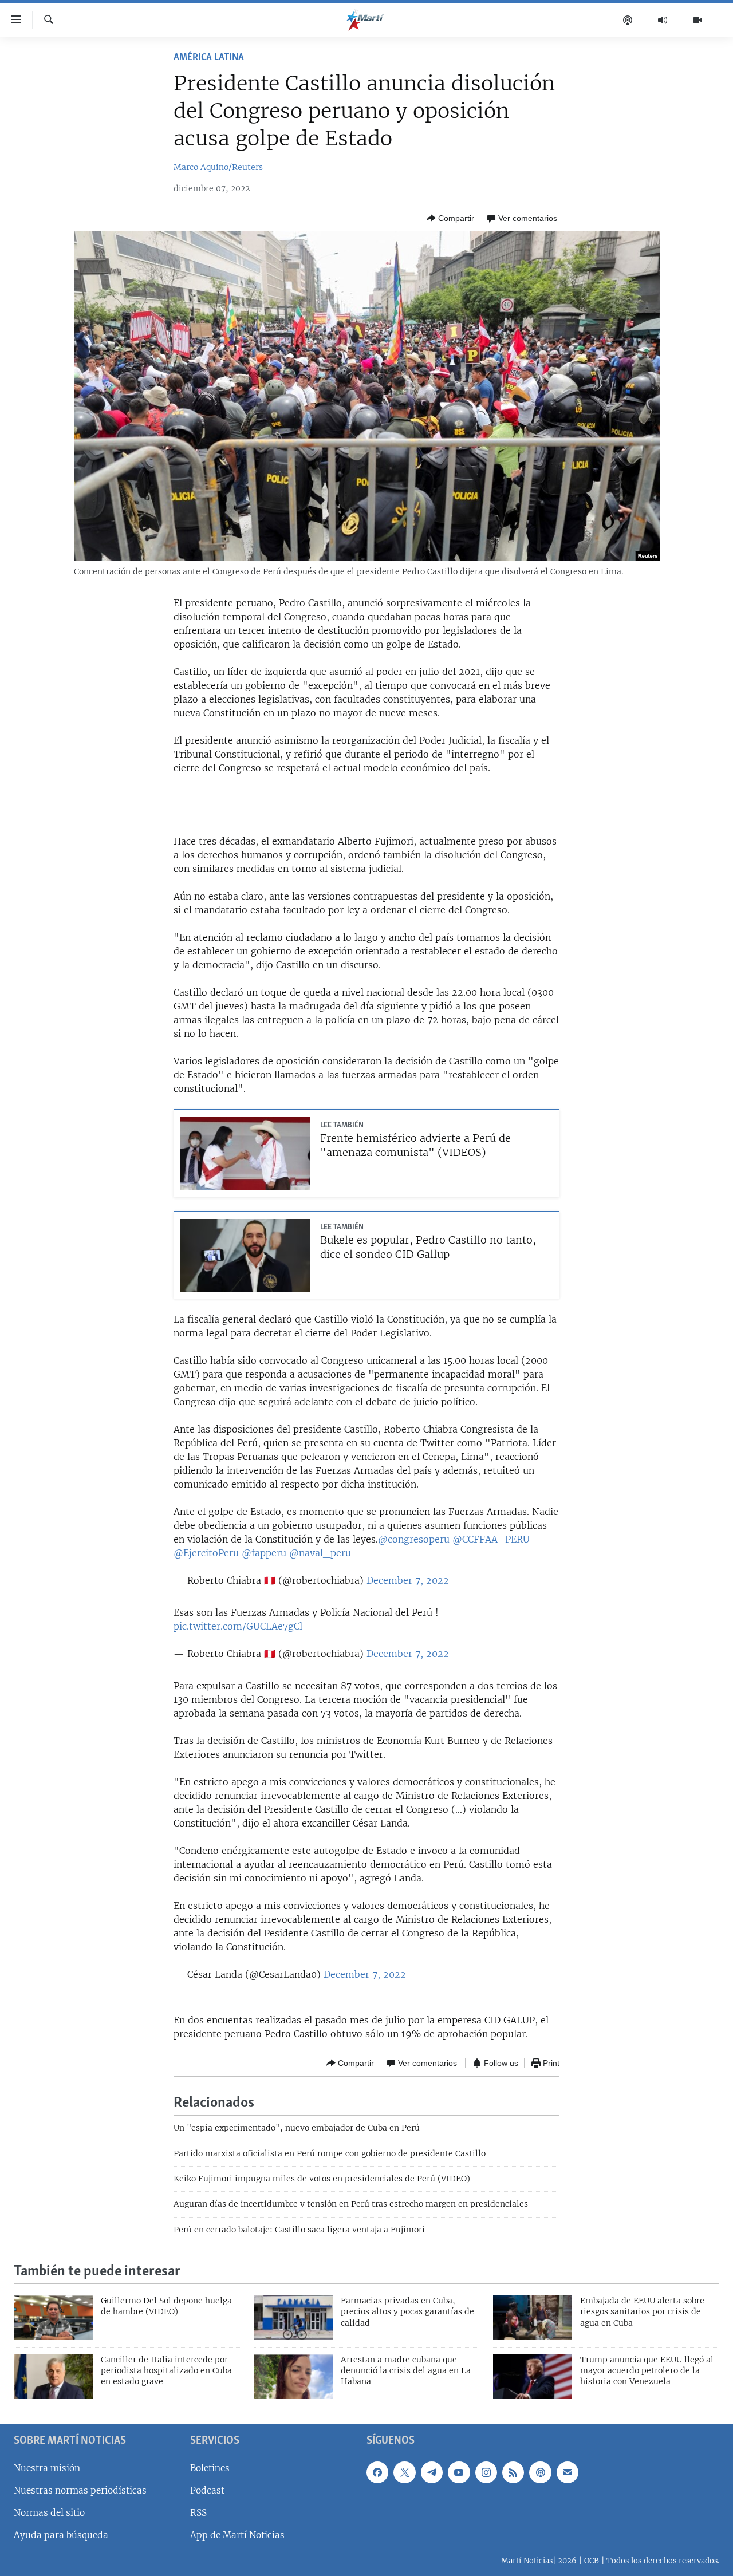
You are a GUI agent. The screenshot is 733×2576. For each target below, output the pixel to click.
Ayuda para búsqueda (61, 2535)
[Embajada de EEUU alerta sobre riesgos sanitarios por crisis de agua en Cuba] (533, 2318)
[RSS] (513, 2472)
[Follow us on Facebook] (377, 2472)
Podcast (207, 2490)
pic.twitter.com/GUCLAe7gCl (238, 1626)
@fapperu (264, 1553)
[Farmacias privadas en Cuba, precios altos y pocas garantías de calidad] (293, 2318)
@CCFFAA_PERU (491, 1539)
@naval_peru (320, 1553)
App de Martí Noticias (237, 2535)
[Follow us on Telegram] (432, 2472)
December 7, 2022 (408, 1580)
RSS (198, 2513)
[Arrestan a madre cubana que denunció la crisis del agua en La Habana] (293, 2377)
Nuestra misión (47, 2468)
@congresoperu (414, 1539)
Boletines (210, 2468)
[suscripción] (568, 2472)
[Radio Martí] (663, 20)
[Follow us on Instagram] (486, 2472)
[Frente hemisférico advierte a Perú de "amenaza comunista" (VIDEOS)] (245, 1154)
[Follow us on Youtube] (459, 2472)
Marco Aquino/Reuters (218, 167)
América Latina (209, 58)
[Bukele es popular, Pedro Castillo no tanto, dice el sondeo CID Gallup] (245, 1256)
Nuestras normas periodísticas (80, 2490)
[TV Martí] (697, 20)
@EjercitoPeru (206, 1553)
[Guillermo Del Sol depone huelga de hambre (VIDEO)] (53, 2318)
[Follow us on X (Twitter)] (404, 2472)
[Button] (450, 218)
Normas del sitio (49, 2513)
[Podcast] (628, 20)
